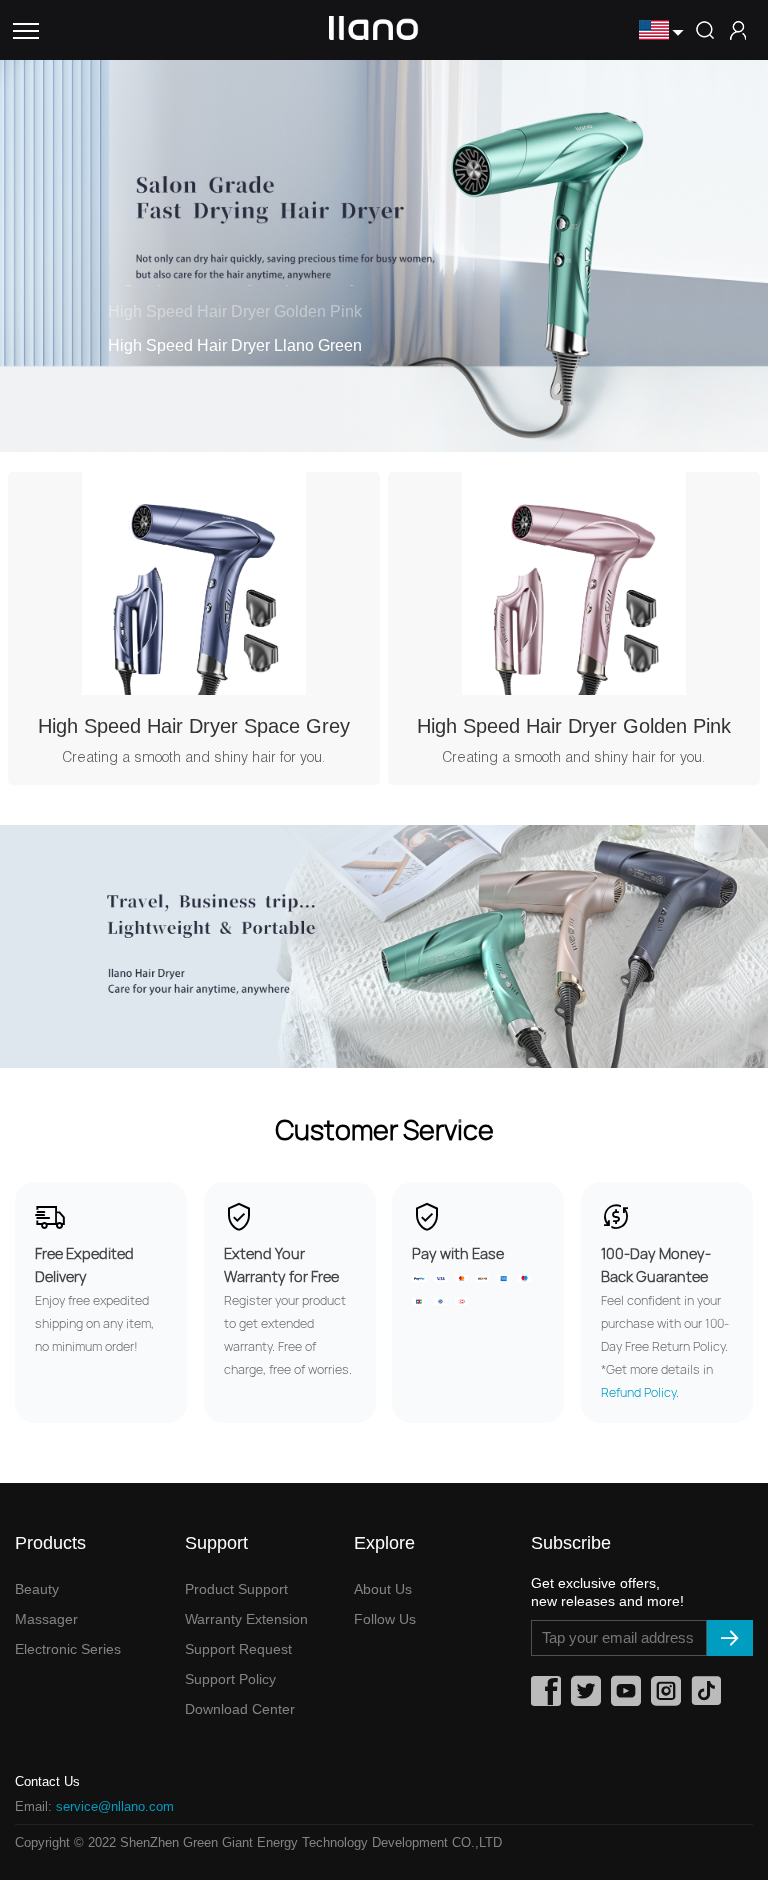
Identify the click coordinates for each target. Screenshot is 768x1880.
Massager (46, 1619)
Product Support (236, 1589)
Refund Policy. (640, 1392)
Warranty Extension (246, 1619)
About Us (383, 1589)
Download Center (240, 1709)
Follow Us (385, 1619)
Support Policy (230, 1679)
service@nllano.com (115, 1806)
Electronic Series (68, 1649)
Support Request (238, 1649)
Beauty (37, 1589)
